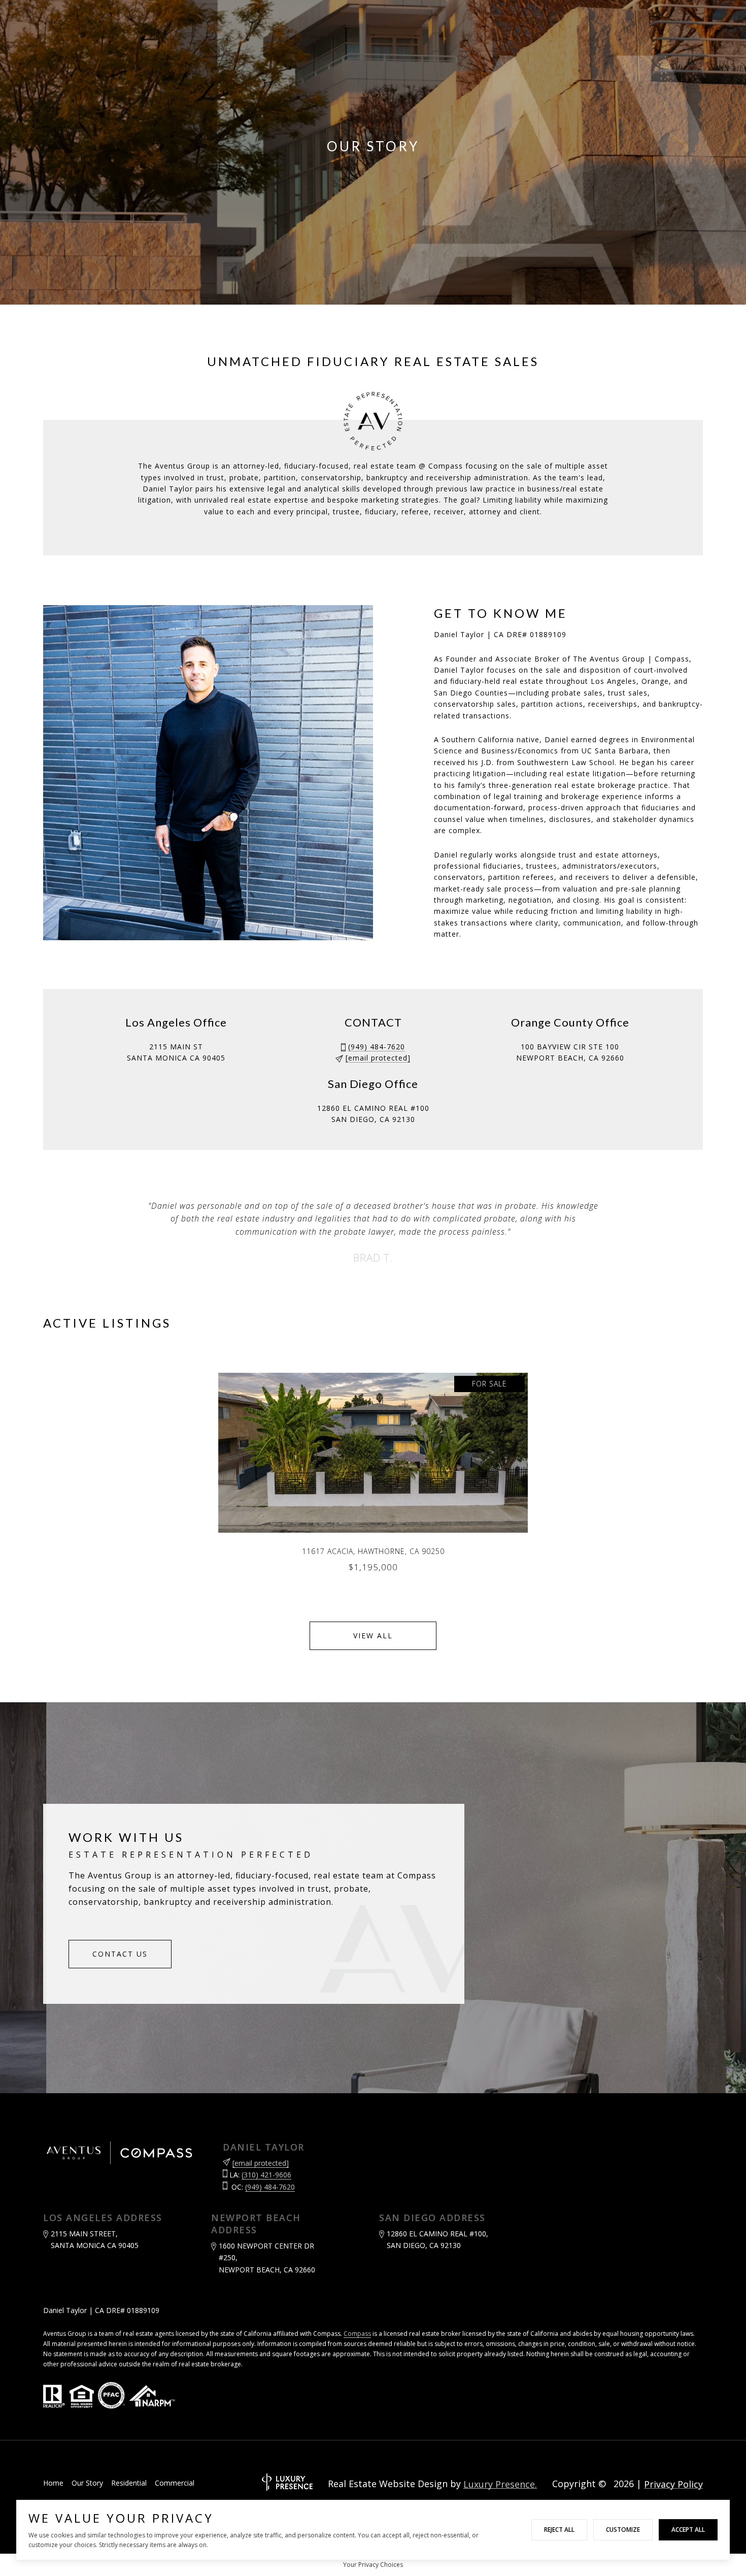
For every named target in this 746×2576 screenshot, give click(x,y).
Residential (129, 2483)
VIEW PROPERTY (373, 1477)
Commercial (175, 2483)
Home (53, 2483)
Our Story (87, 2483)
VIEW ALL (373, 1636)
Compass (357, 2334)
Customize (623, 2530)
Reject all (559, 2530)
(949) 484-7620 (377, 1047)
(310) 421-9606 (266, 2175)
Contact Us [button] (120, 1954)
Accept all (688, 2530)
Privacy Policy (673, 2484)
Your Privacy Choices (373, 2565)
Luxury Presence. (500, 2484)
